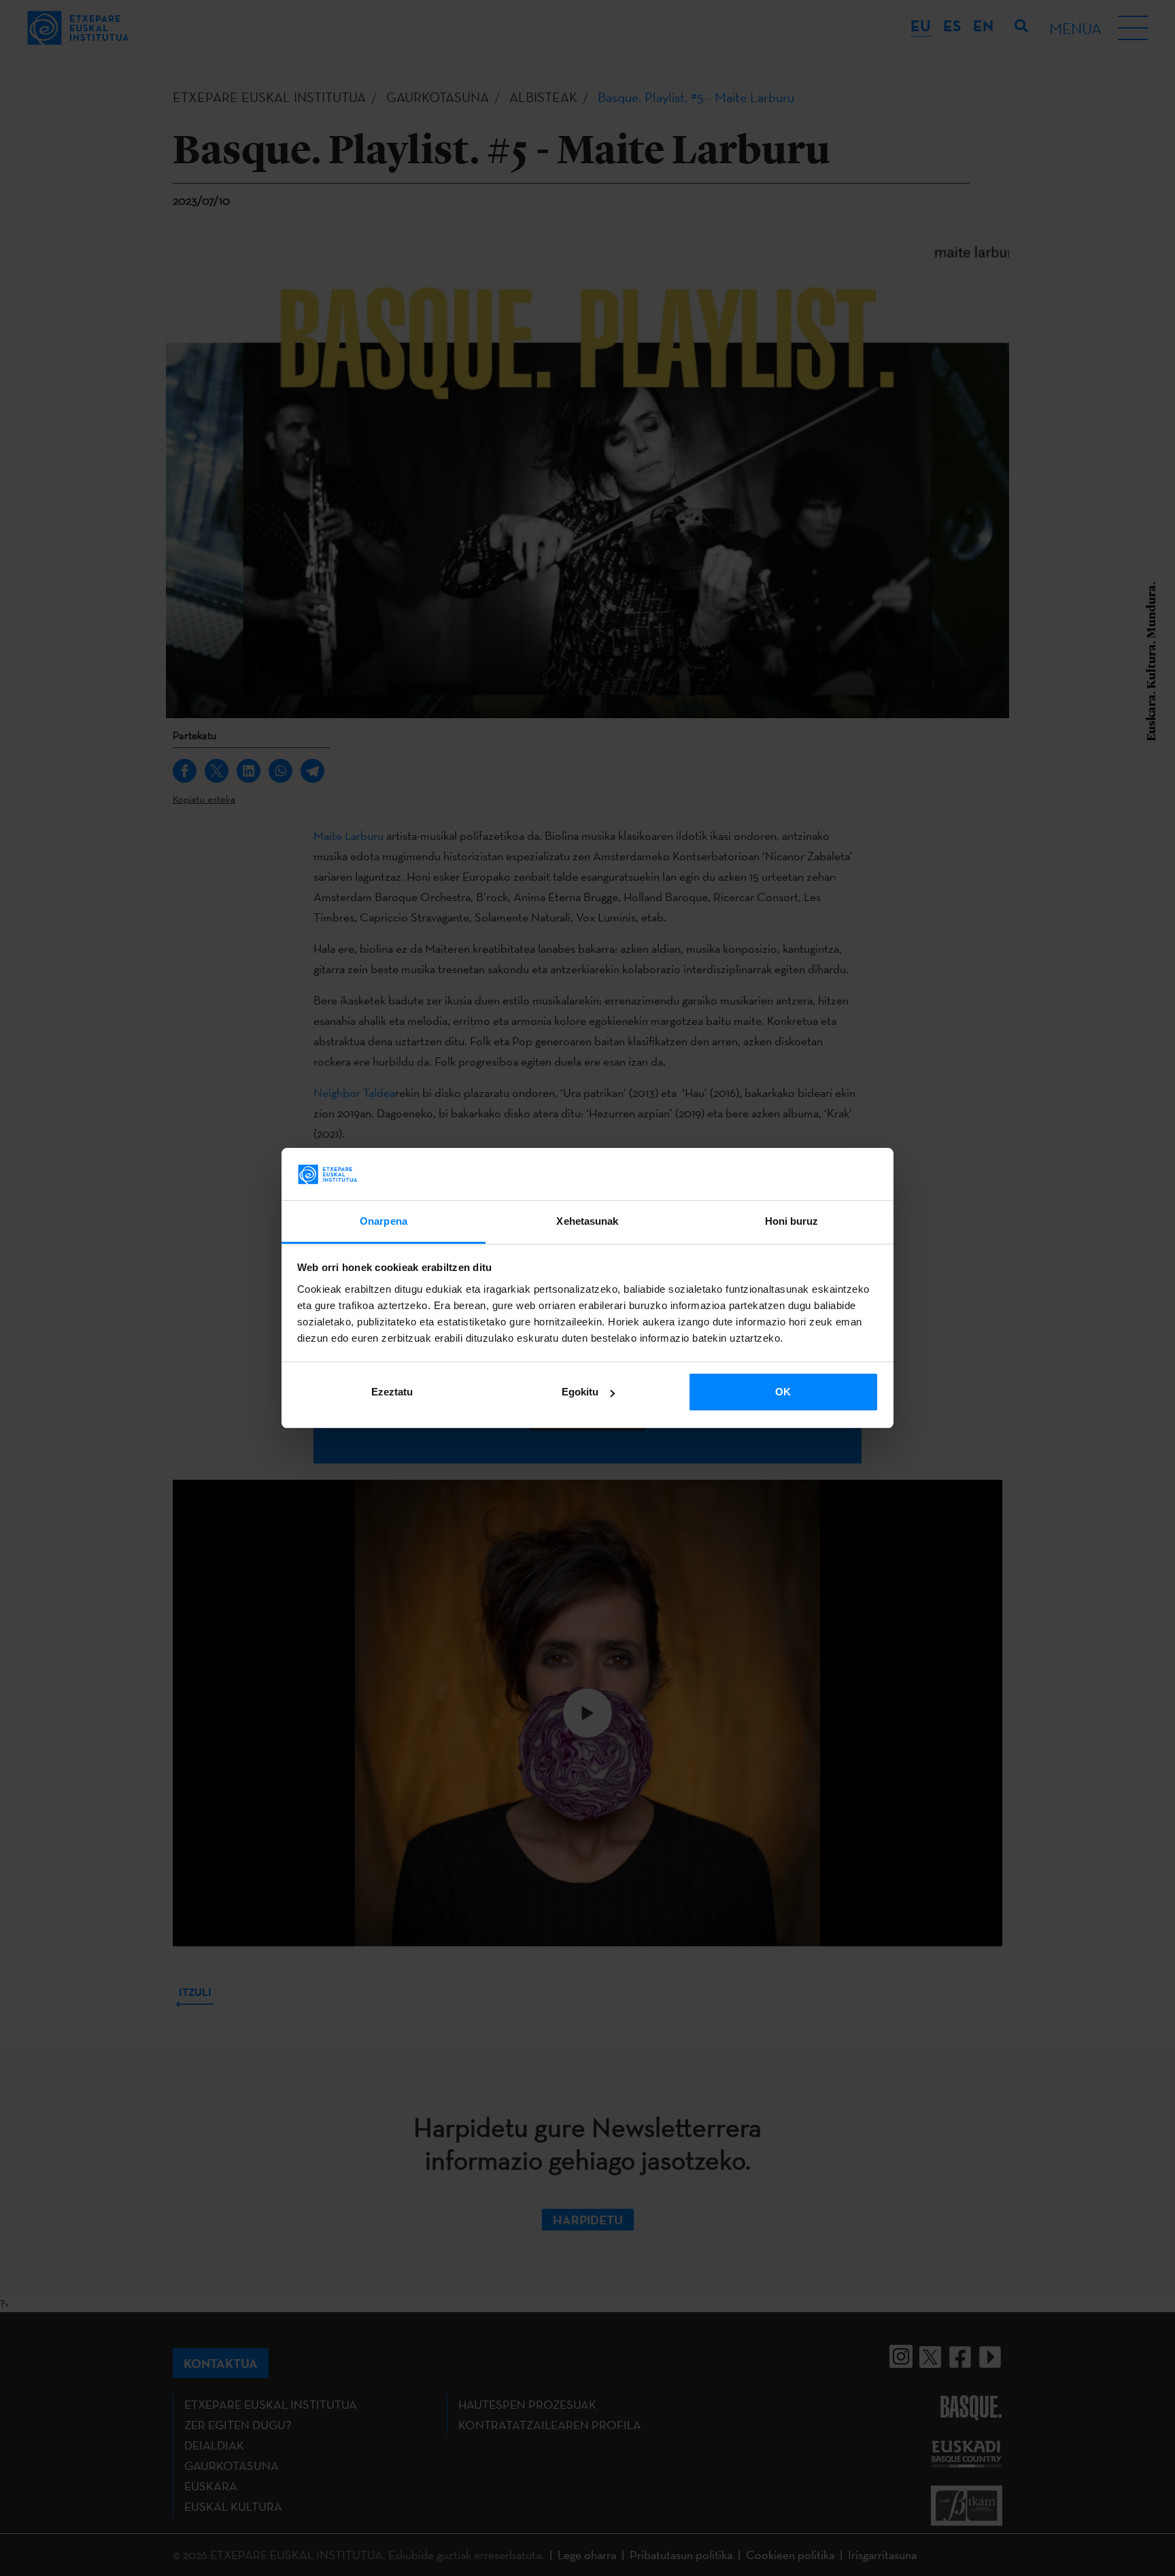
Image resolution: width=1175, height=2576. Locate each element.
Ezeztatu (392, 1392)
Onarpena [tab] (384, 1221)
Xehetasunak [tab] (587, 1221)
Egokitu (580, 1392)
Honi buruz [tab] (792, 1221)
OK (783, 1392)
